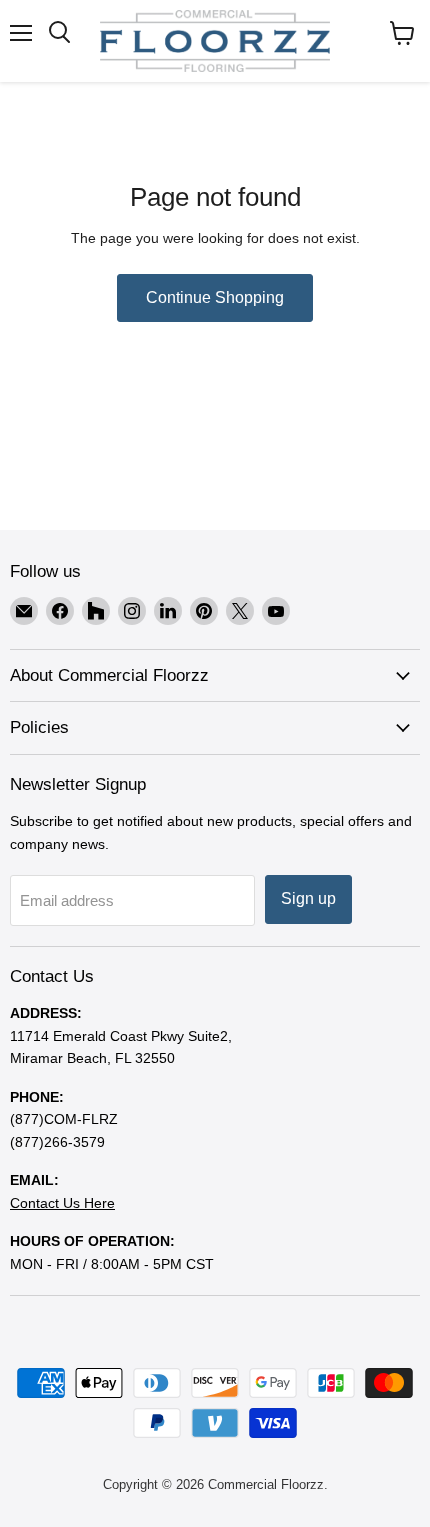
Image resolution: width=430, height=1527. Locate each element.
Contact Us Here (62, 1203)
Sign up (308, 898)
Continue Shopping (215, 297)
